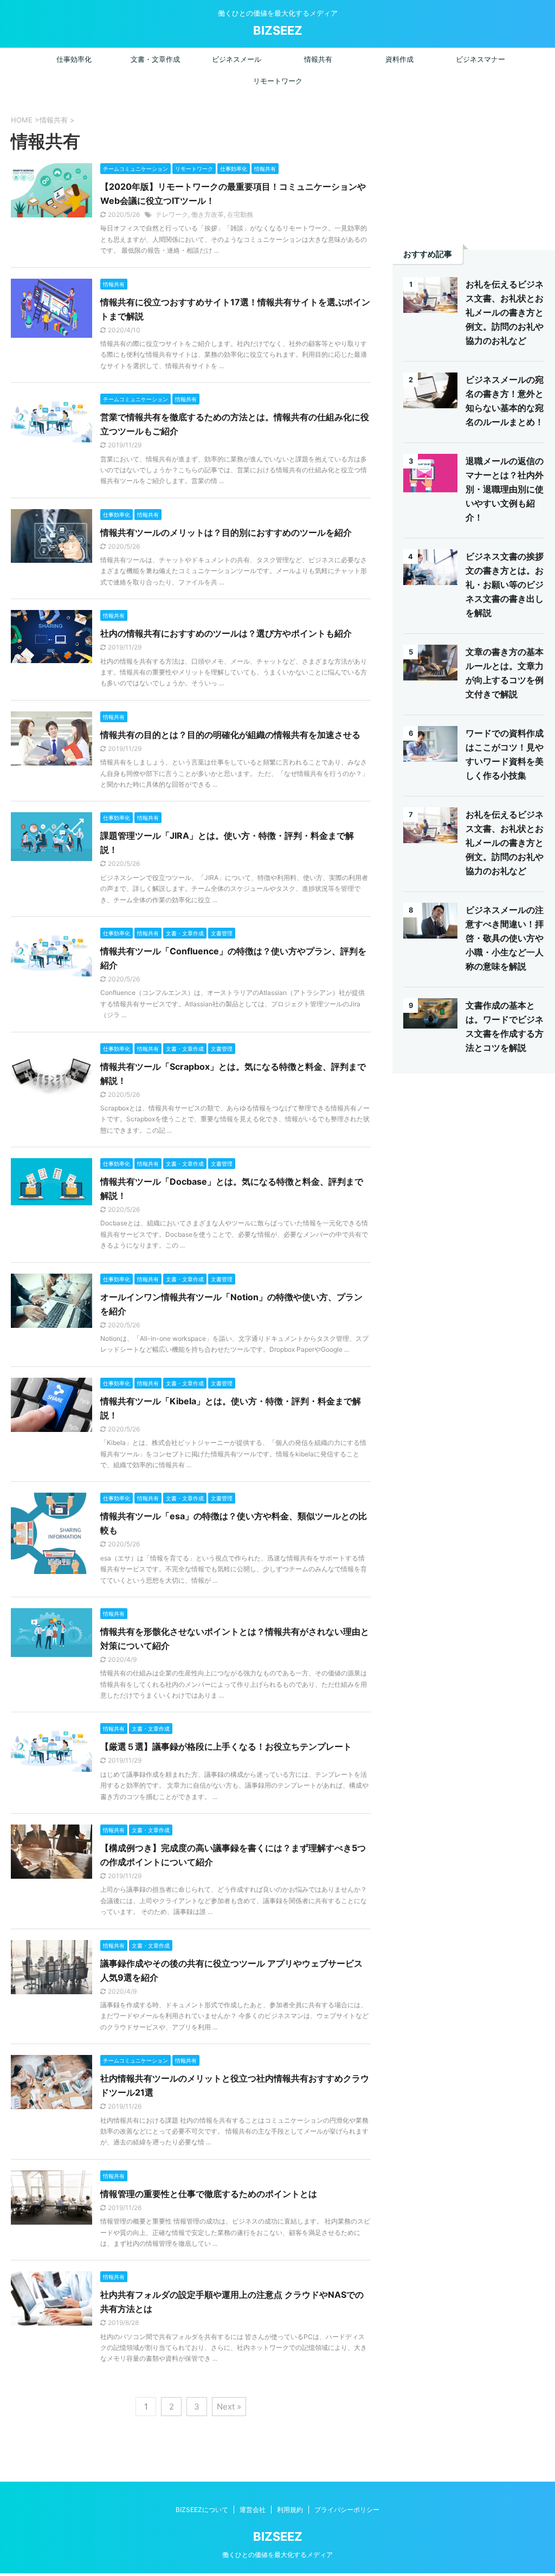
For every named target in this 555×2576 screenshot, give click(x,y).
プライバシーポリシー (347, 2510)
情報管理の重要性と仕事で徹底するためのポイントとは (209, 2194)
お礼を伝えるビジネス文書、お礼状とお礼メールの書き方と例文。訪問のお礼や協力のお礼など (505, 312)
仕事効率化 (74, 59)
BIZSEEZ (278, 30)
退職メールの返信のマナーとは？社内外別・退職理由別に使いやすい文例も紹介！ (505, 489)
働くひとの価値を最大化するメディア (277, 2555)
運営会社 (253, 2510)
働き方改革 (208, 214)
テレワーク (172, 214)
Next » (229, 2407)
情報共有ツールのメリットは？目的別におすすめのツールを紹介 (226, 532)
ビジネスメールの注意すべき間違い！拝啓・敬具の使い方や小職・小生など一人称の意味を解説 (505, 938)
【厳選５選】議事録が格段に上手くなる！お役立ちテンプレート (226, 1746)
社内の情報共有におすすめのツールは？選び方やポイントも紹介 (226, 633)
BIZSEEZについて (202, 2510)
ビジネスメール (237, 59)
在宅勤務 (240, 214)
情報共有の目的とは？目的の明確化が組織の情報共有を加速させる (230, 735)
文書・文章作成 (155, 59)
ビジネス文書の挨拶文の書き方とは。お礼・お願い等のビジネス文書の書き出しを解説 (505, 584)
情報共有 (318, 59)
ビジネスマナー (480, 59)
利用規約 (290, 2510)
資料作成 (399, 59)
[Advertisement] (474, 165)
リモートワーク (278, 81)
